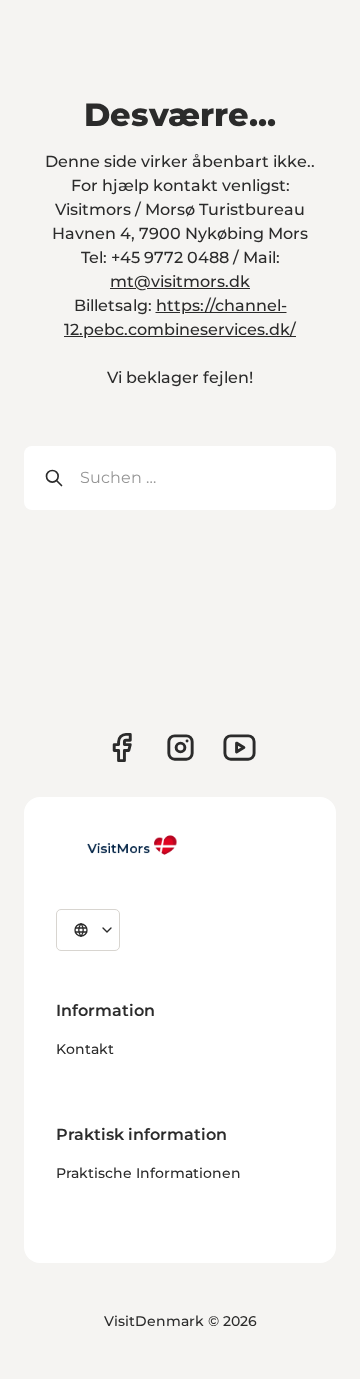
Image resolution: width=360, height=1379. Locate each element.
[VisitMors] (117, 845)
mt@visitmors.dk (180, 281)
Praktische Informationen (148, 1173)
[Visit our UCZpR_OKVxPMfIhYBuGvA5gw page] (239, 747)
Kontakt (85, 1049)
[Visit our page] (121, 747)
